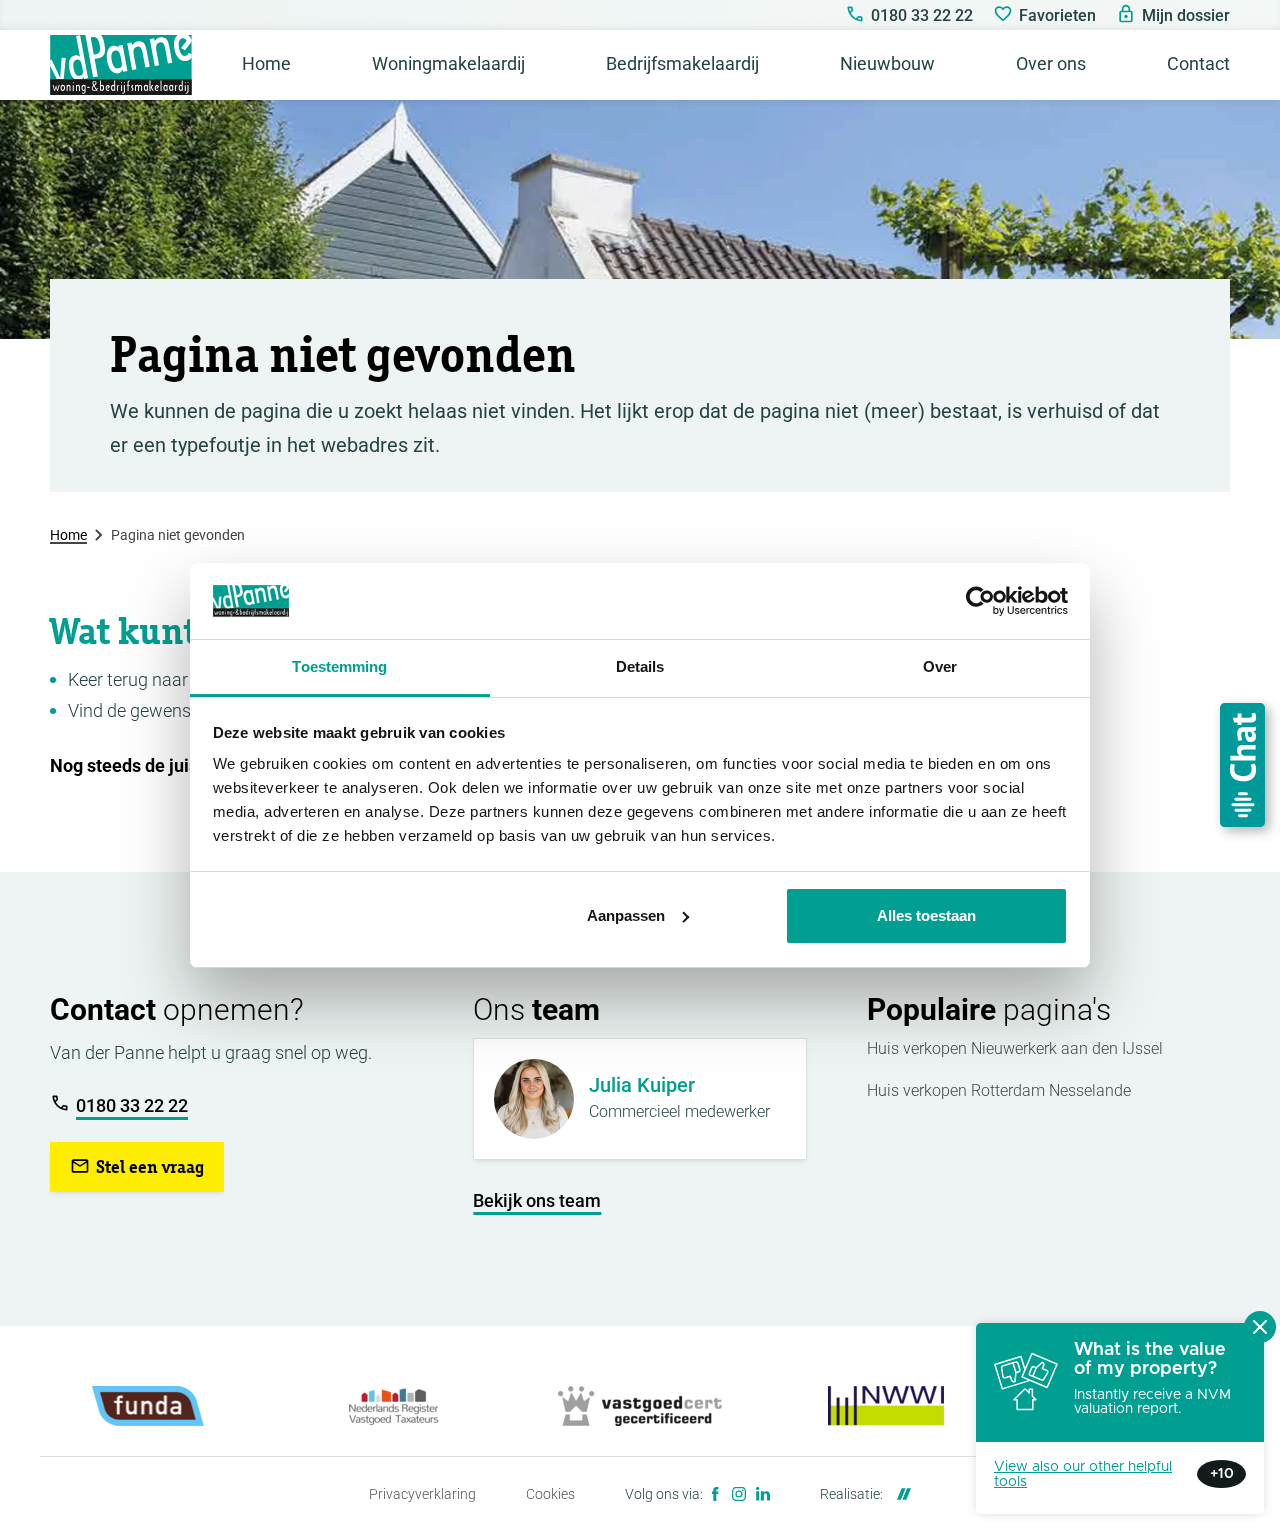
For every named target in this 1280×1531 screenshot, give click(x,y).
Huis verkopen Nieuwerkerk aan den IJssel (1015, 1048)
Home (68, 535)
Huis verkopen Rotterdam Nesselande (999, 1090)
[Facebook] (715, 1494)
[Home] (121, 65)
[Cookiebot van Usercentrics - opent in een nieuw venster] (980, 601)
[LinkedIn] (763, 1494)
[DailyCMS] (899, 1494)
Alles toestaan (926, 915)
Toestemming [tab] (339, 666)
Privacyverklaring (422, 1494)
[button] (137, 1167)
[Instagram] (739, 1494)
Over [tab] (940, 666)
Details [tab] (640, 666)
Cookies (550, 1494)
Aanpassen (626, 915)
